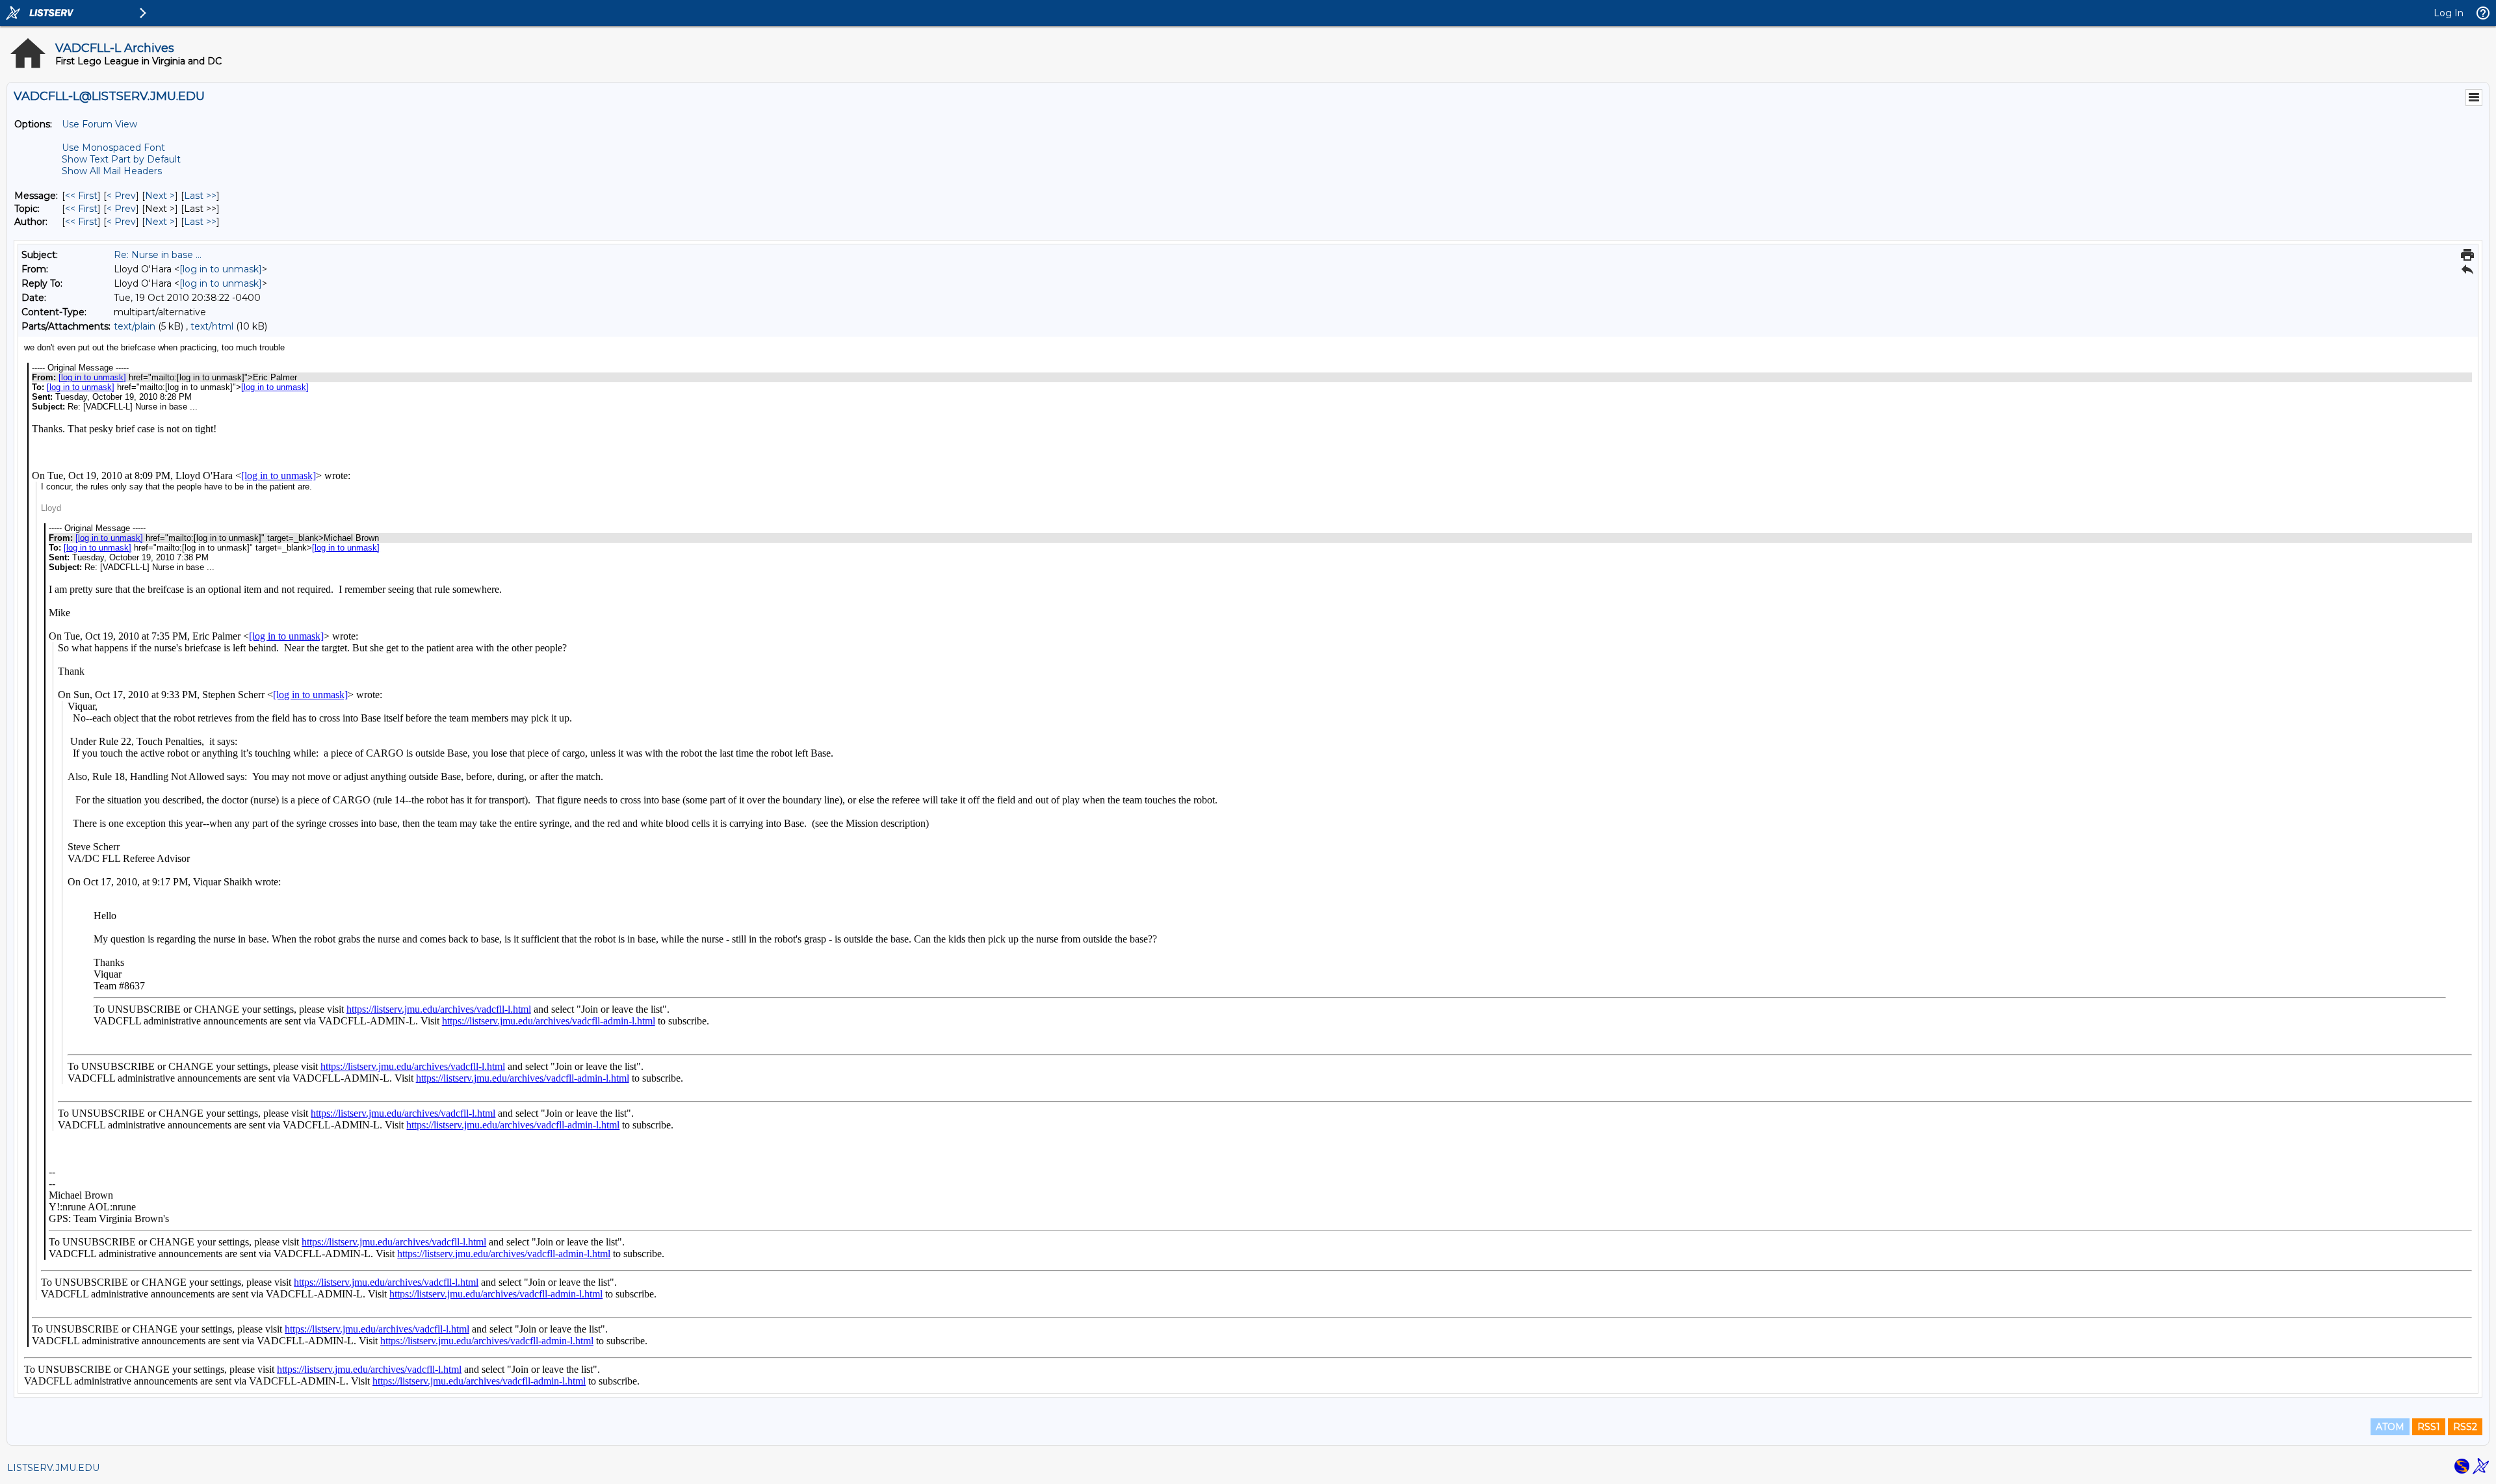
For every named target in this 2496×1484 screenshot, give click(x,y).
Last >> (200, 196)
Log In (2449, 13)
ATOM (2390, 1427)
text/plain (135, 326)
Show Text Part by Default (121, 159)
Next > (160, 196)
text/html (212, 326)
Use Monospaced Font (113, 148)
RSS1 (2429, 1427)
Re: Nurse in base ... (158, 255)
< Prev (121, 196)
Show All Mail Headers (112, 171)
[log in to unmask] (221, 269)
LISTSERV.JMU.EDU (53, 1468)
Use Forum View (99, 124)
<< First (81, 196)
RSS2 (2465, 1427)
